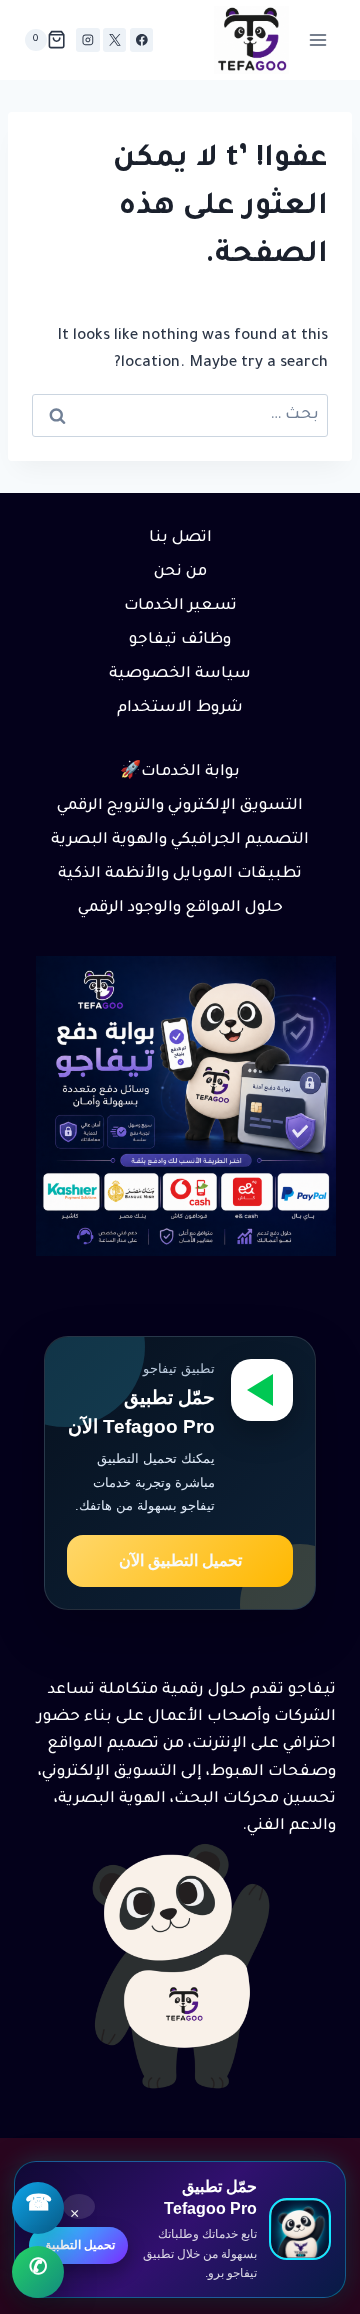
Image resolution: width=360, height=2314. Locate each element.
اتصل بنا (180, 538)
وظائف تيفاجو (180, 640)
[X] (114, 39)
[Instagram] (87, 39)
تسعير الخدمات (180, 606)
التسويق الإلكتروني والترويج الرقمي (180, 806)
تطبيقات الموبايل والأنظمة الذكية (180, 874)
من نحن (180, 572)
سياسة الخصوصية (180, 674)
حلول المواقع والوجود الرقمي (180, 908)
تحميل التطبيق (78, 2245)
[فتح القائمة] (317, 39)
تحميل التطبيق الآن (180, 1560)
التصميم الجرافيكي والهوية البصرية (180, 840)
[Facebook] (141, 39)
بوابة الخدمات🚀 (180, 772)
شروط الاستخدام (180, 708)
